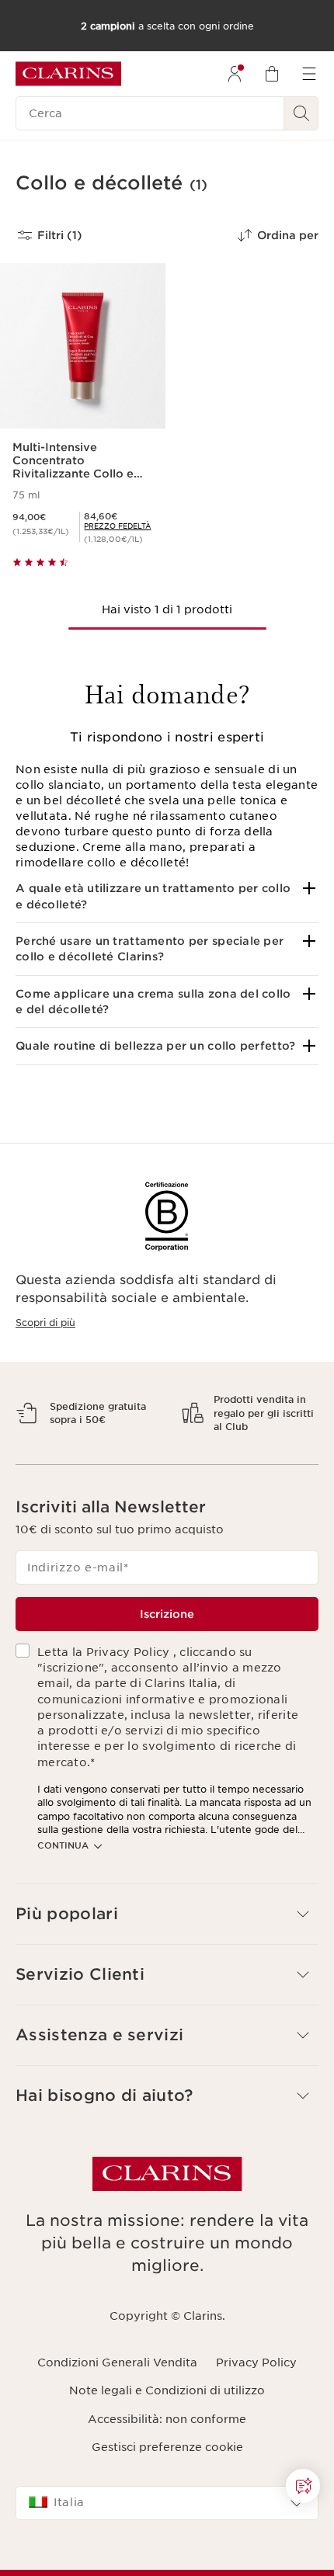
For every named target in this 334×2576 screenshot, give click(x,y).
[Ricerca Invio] (301, 113)
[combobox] (167, 2557)
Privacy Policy (256, 2417)
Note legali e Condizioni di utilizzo (167, 2445)
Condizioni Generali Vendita (117, 2417)
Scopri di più (45, 1323)
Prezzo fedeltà (117, 526)
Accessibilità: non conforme (167, 2473)
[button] (167, 896)
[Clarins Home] (68, 74)
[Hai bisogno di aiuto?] (303, 2486)
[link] (117, 526)
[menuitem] (235, 74)
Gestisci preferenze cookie (167, 2501)
